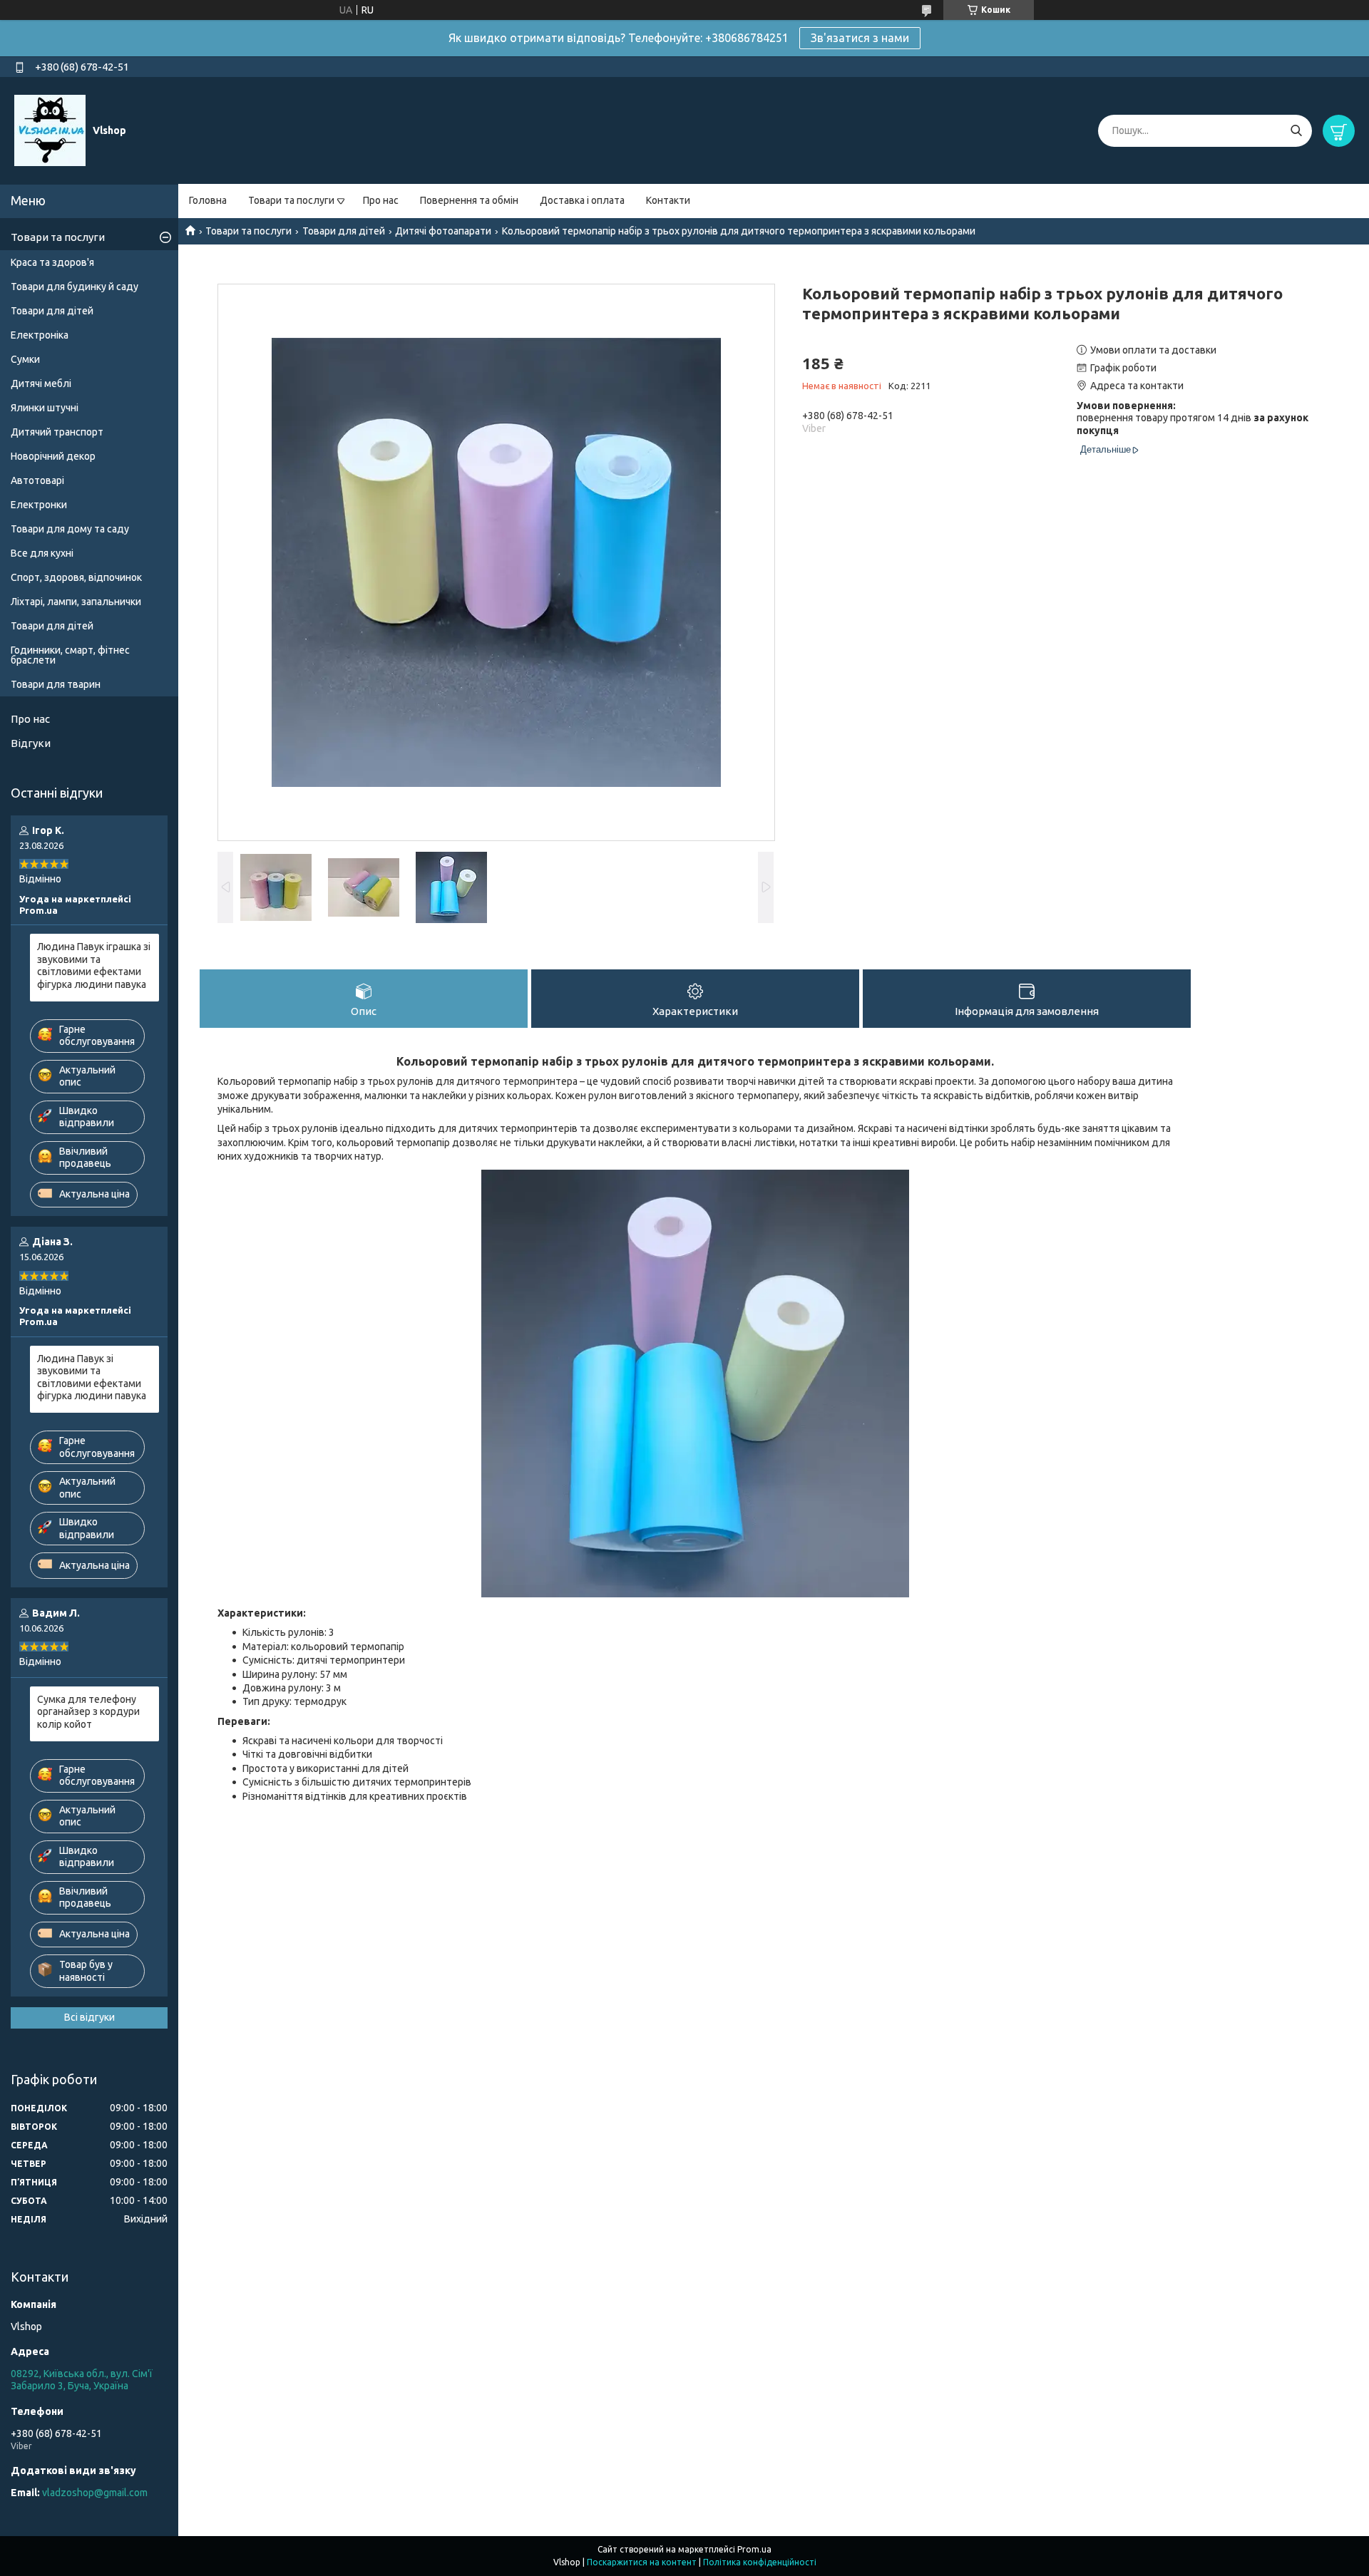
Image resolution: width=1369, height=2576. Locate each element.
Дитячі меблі (41, 383)
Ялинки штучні (45, 408)
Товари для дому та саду (70, 529)
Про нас (381, 200)
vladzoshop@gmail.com (95, 2493)
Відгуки (31, 743)
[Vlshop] (50, 130)
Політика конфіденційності (760, 2562)
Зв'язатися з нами (860, 38)
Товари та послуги (291, 200)
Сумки (25, 359)
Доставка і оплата (582, 200)
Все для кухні (42, 553)
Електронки (39, 505)
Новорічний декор (53, 456)
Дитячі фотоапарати (443, 231)
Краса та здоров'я (52, 262)
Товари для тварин (56, 684)
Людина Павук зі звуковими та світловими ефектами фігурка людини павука (92, 1377)
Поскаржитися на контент (642, 2562)
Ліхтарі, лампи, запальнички (76, 602)
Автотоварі (37, 480)
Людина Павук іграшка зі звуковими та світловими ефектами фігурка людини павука (94, 965)
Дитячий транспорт (57, 432)
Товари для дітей (344, 231)
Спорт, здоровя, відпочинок (76, 577)
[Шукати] (1296, 131)
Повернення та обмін (469, 200)
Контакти (668, 200)
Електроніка (40, 335)
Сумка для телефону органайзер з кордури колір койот (88, 1712)
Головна (208, 200)
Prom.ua (754, 2549)
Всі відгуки (89, 2017)
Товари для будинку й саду (75, 287)
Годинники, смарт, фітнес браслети (70, 655)
